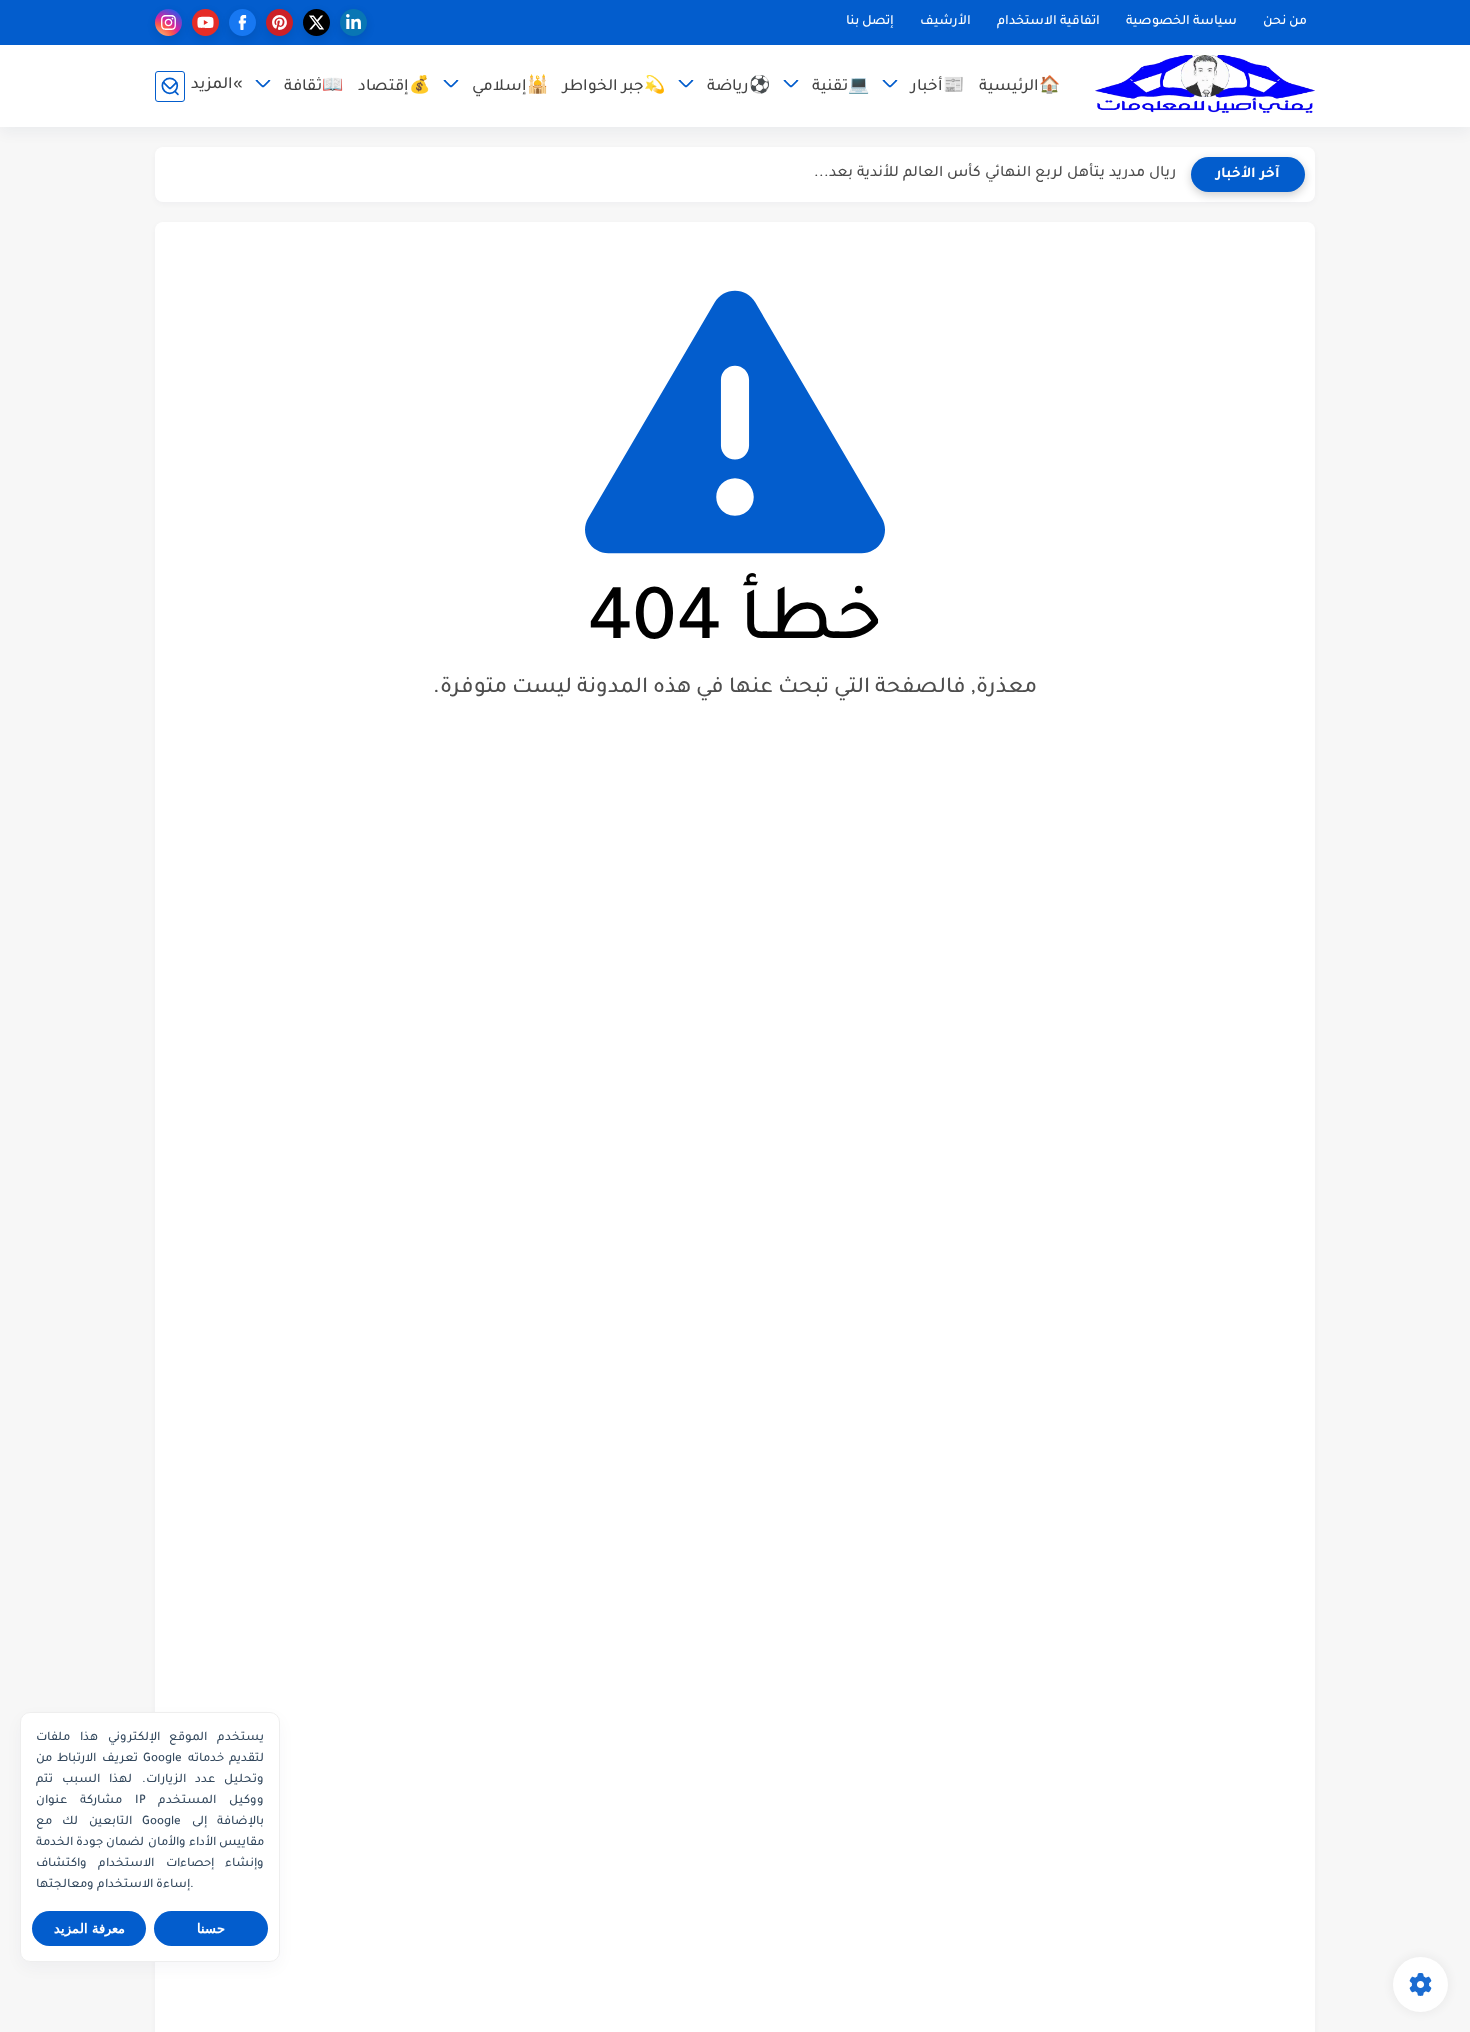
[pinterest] (279, 22)
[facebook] (242, 22)
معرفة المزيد (89, 1928)
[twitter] (316, 22)
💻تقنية (840, 87)
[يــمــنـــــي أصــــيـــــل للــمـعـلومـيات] (1205, 86)
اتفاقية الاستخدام (1048, 22)
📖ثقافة (313, 87)
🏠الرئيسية (1019, 87)
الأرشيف (945, 22)
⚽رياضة (738, 87)
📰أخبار (937, 87)
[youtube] (205, 22)
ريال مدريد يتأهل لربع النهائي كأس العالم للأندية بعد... (995, 174)
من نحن (1285, 22)
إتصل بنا (870, 22)
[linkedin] (353, 22)
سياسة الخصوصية (1181, 22)
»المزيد (216, 85)
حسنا (211, 1928)
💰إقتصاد (394, 87)
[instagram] (168, 22)
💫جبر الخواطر (614, 87)
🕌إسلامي (510, 87)
